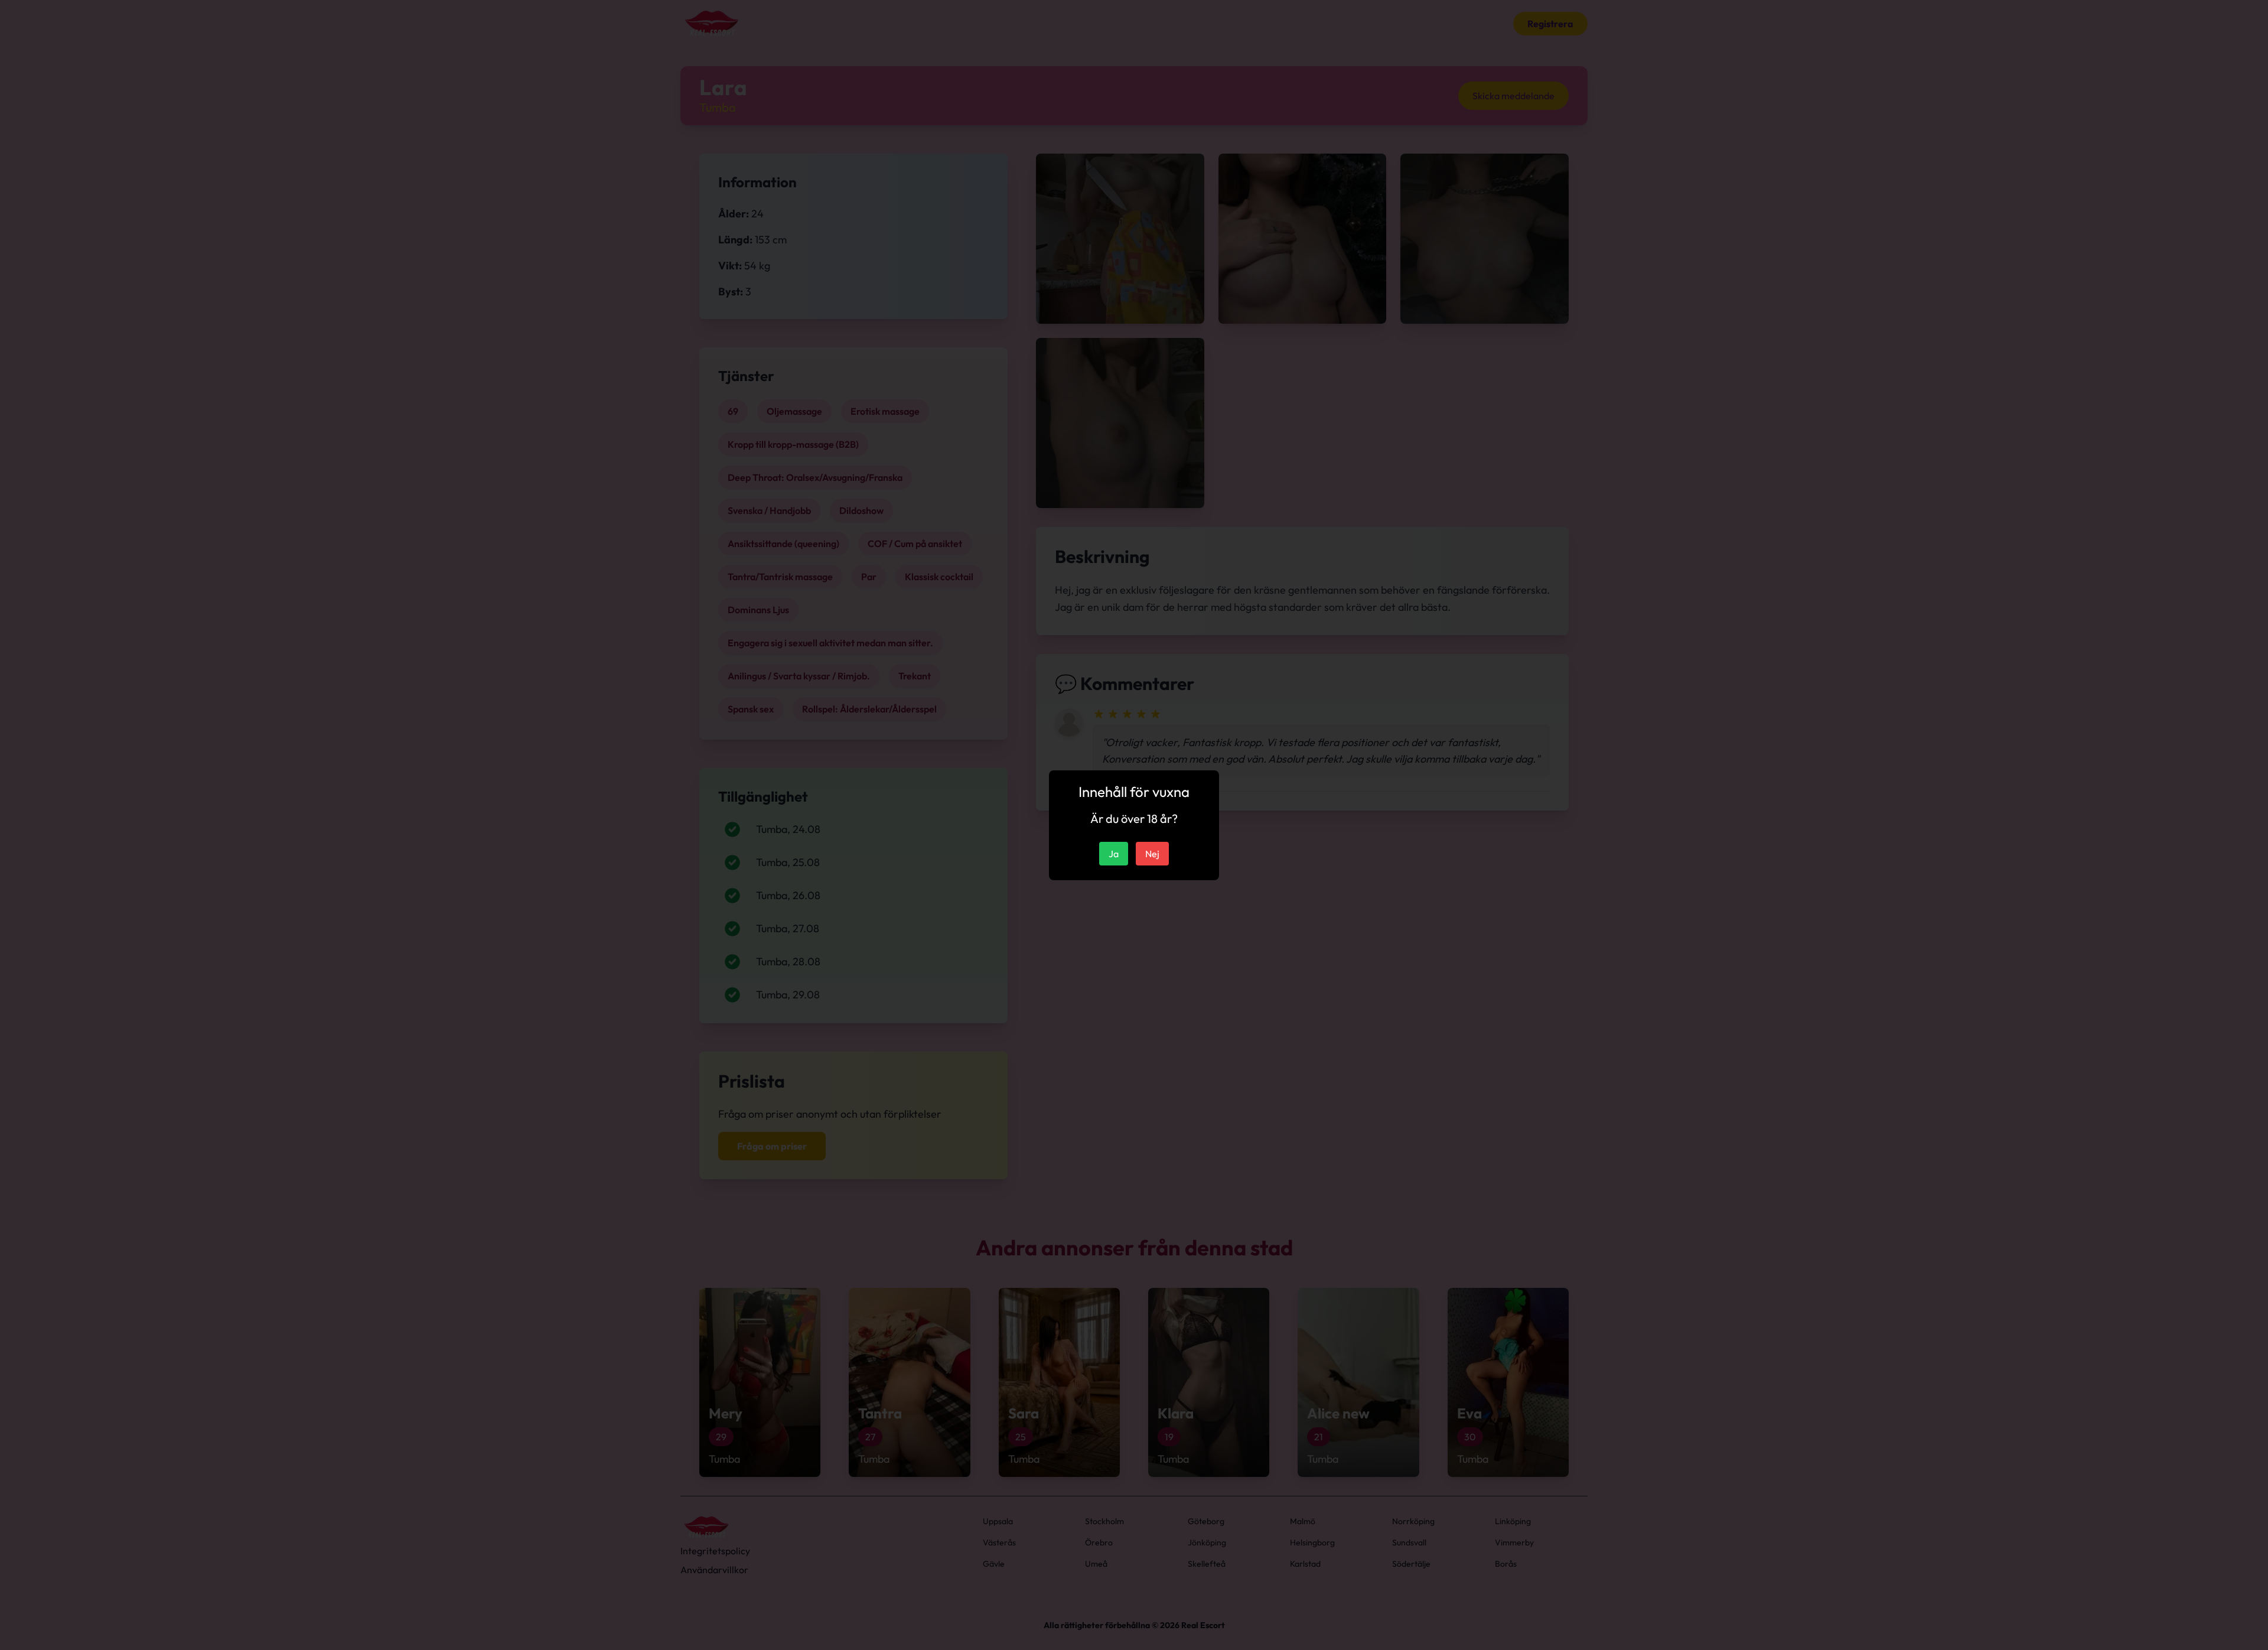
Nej (1152, 854)
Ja (1114, 854)
